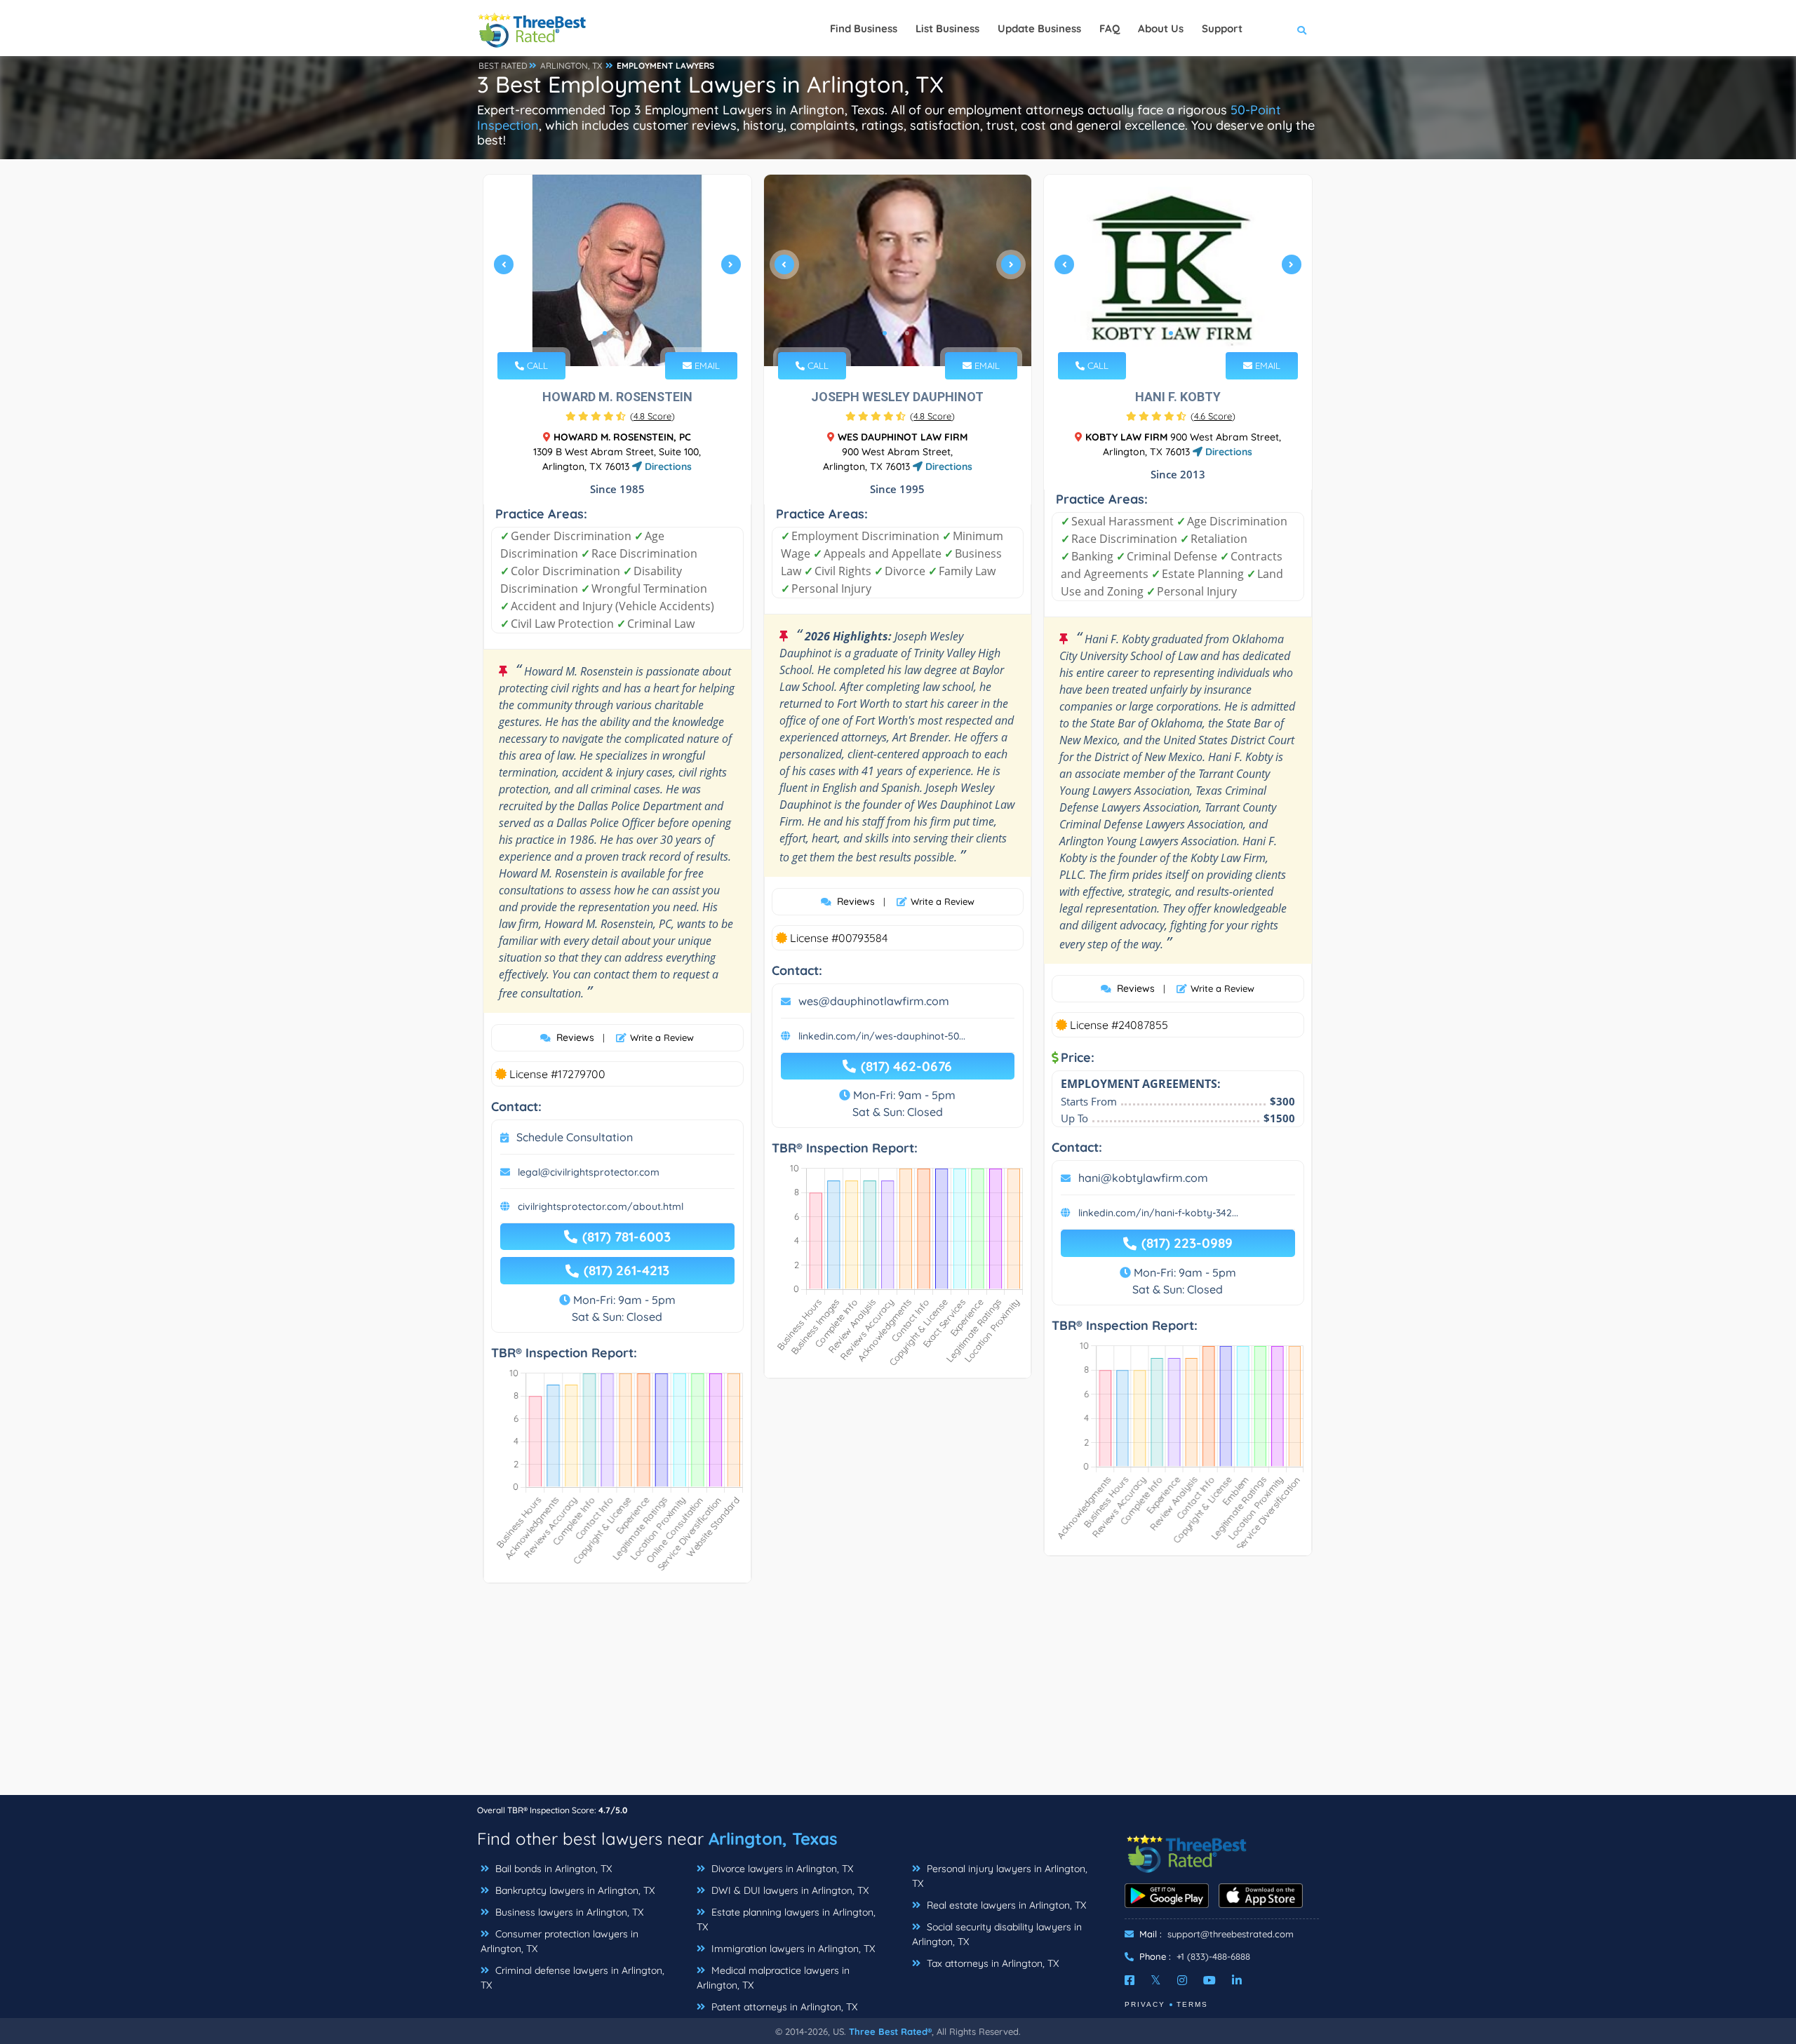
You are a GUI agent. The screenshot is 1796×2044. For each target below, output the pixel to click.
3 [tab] (627, 333)
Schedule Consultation (575, 1137)
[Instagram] (1182, 1980)
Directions (667, 466)
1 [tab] (605, 333)
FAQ (1110, 28)
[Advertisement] (898, 1696)
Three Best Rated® (890, 2031)
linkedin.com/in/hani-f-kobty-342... (1158, 1213)
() (652, 416)
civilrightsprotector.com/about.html (601, 1206)
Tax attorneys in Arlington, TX (991, 1963)
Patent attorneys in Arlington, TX (783, 2007)
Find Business (864, 28)
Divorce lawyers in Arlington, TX (781, 1869)
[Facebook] (1130, 1980)
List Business (947, 28)
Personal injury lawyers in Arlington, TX (1000, 1876)
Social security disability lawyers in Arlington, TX (997, 1934)
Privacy (1145, 2004)
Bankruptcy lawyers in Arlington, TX (574, 1890)
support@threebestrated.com (1231, 1934)
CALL (536, 365)
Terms (1192, 2004)
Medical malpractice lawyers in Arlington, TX (773, 1978)
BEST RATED (503, 66)
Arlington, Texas (773, 1838)
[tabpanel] (617, 270)
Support (1222, 28)
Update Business (1039, 28)
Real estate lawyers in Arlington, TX (1005, 1905)
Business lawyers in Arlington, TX (568, 1912)
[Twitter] (1156, 1980)
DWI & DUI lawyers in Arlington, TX (789, 1890)
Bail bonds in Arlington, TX (552, 1869)
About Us (1161, 28)
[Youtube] (1209, 1980)
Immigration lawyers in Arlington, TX (792, 1949)
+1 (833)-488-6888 (1213, 1956)
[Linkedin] (1237, 1980)
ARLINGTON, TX (571, 66)
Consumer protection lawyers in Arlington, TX (559, 1941)
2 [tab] (616, 333)
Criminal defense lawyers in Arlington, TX (572, 1978)
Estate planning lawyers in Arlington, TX (786, 1919)
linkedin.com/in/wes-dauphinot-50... (882, 1036)
